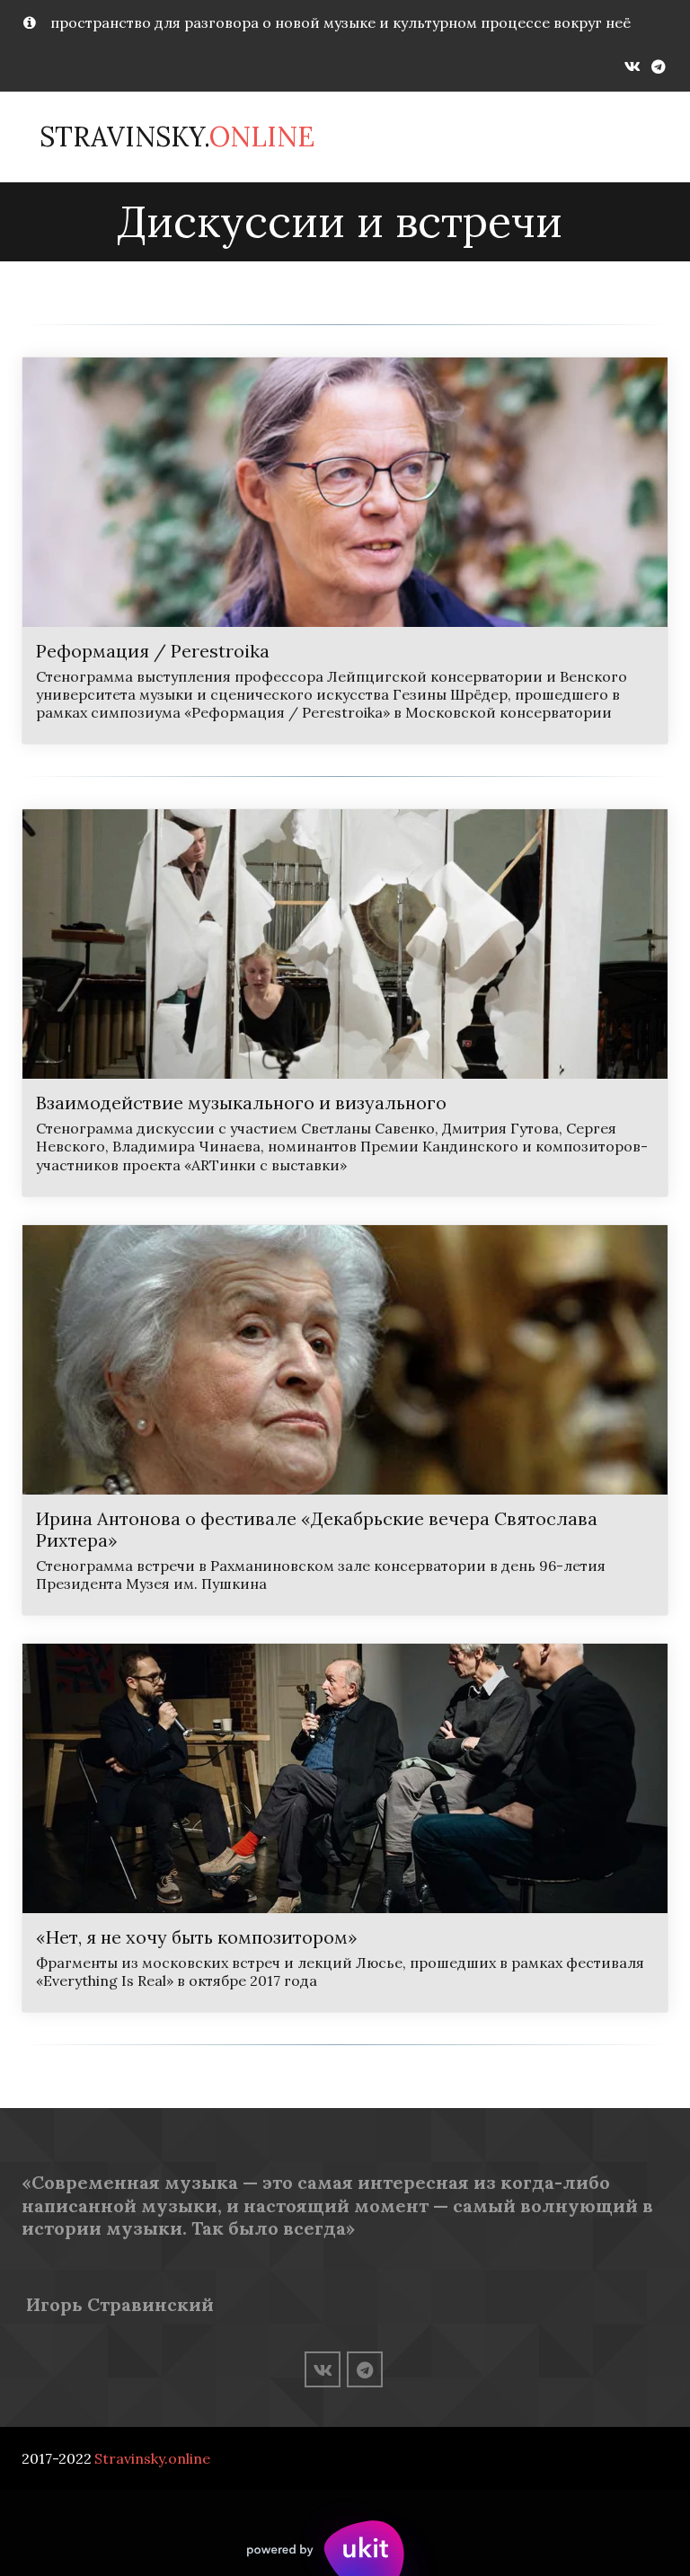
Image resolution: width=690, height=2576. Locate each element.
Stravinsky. (177, 137)
